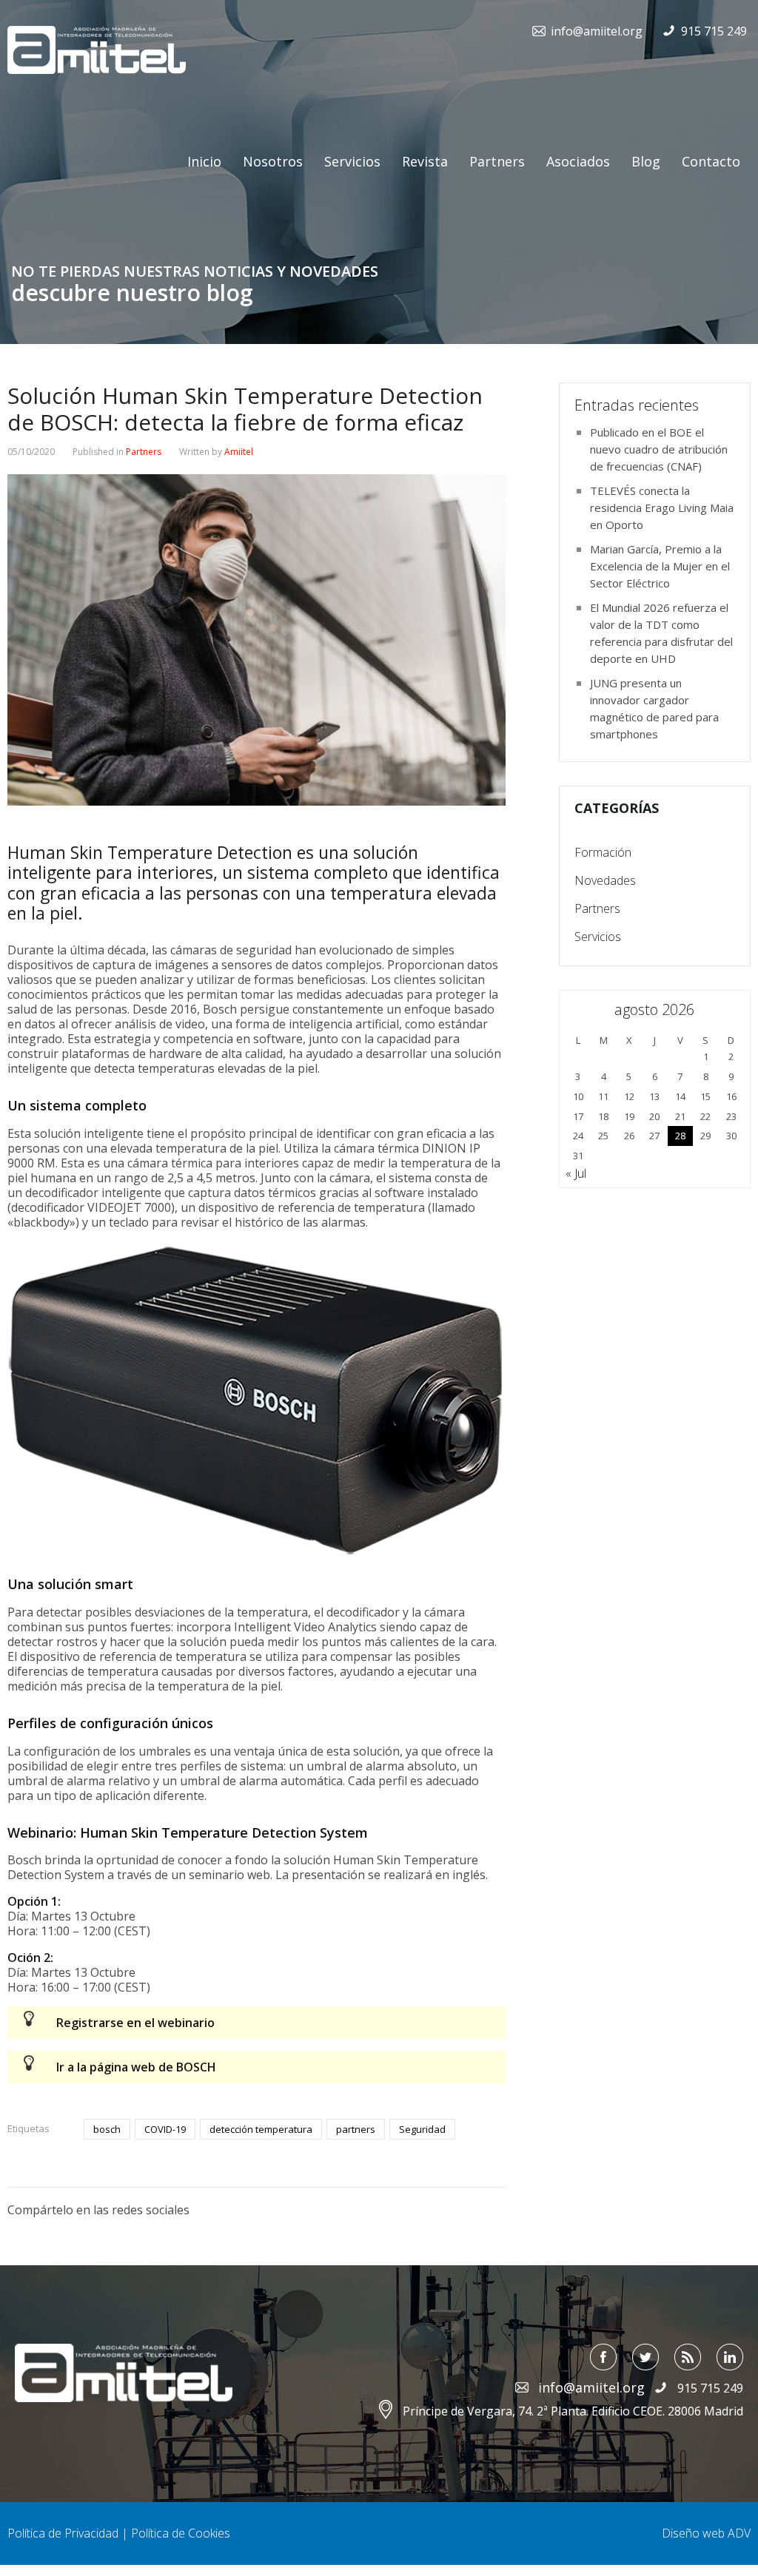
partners (356, 2129)
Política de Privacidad (63, 2533)
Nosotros (273, 161)
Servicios (352, 161)
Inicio (204, 161)
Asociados (578, 161)
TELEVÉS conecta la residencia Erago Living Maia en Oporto (662, 508)
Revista (425, 161)
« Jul (576, 1173)
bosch (107, 2129)
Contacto (711, 161)
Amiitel (239, 452)
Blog (646, 161)
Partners (497, 161)
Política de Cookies (181, 2533)
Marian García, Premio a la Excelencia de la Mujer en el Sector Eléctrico (660, 566)
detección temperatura (261, 2129)
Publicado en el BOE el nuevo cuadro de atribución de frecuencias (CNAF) (659, 449)
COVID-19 (165, 2129)
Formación (603, 852)
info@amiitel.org (597, 31)
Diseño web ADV (706, 2533)
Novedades (605, 880)
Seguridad (422, 2129)
